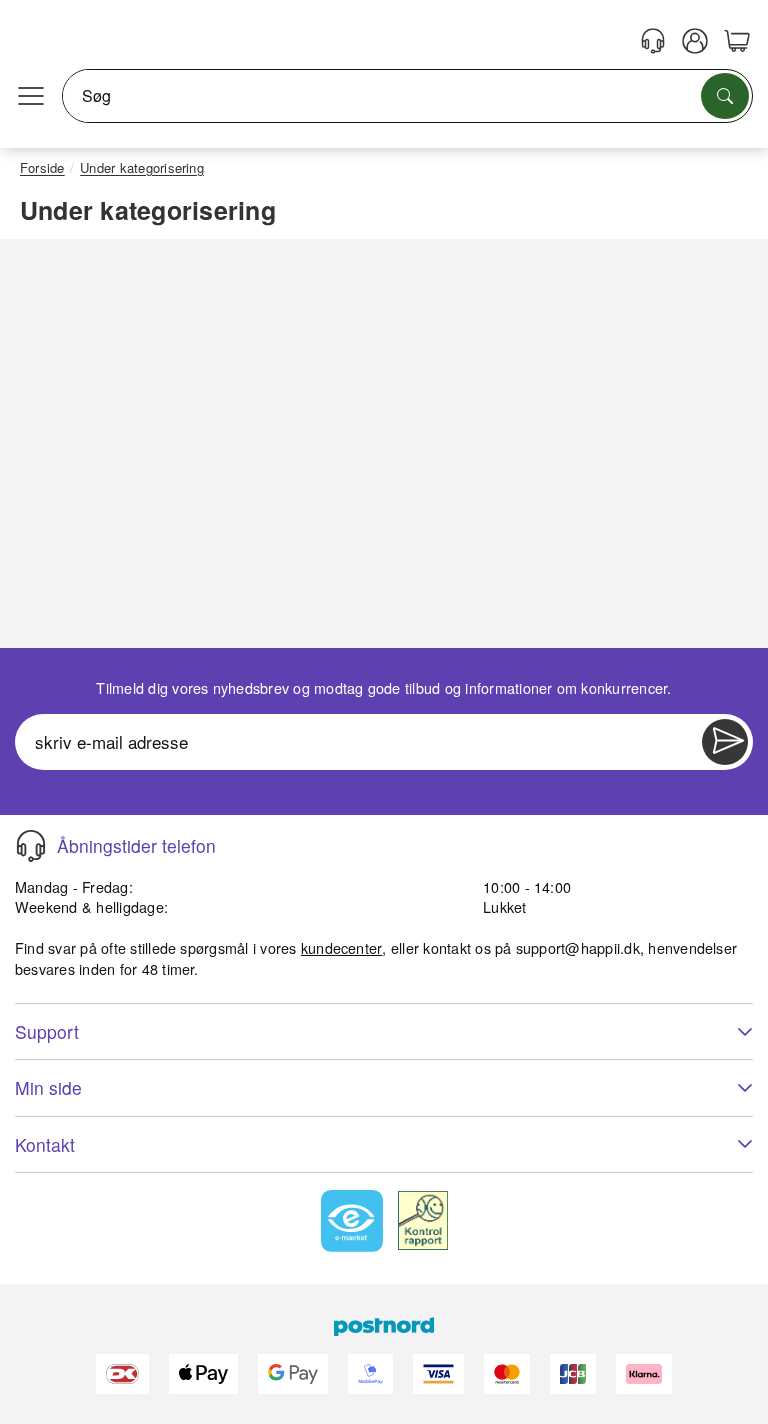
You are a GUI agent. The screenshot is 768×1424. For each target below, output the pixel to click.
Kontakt (45, 1144)
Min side (48, 1087)
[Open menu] (31, 96)
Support (47, 1031)
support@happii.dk (578, 947)
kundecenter (342, 947)
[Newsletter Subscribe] (725, 742)
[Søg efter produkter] (725, 96)
